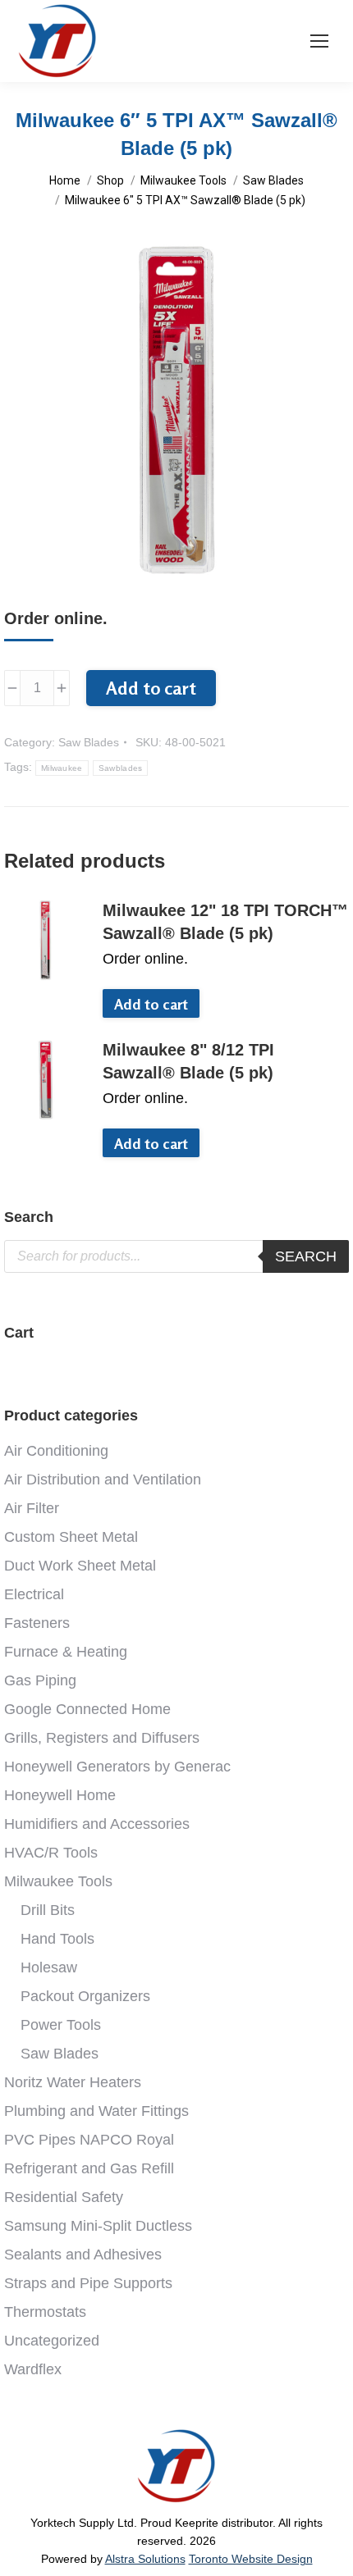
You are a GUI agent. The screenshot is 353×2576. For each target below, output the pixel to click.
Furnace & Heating (66, 1652)
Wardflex (33, 2369)
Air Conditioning (56, 1451)
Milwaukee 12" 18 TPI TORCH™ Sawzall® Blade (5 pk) (225, 922)
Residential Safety (64, 2197)
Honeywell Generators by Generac (117, 1767)
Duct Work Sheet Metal (80, 1566)
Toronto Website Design (251, 2559)
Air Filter (32, 1508)
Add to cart (151, 688)
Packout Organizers (85, 1996)
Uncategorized (52, 2341)
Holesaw (49, 1967)
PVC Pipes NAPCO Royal (89, 2140)
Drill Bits (48, 1910)
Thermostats (45, 2312)
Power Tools (61, 2025)
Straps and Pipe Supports (88, 2283)
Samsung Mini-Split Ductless (98, 2226)
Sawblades (121, 768)
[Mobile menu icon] (319, 41)
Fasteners (37, 1623)
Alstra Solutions (145, 2559)
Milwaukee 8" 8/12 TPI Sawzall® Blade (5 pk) (188, 1061)
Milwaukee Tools (58, 1881)
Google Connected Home (87, 1709)
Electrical (34, 1594)
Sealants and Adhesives (83, 2255)
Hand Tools (57, 1939)
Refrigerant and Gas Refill (89, 2168)
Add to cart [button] (151, 1004)
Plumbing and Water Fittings (96, 2111)
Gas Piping (40, 1680)
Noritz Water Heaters (73, 2082)
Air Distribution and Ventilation (103, 1479)
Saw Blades (89, 742)
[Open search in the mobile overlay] (176, 1256)
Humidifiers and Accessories (97, 1824)
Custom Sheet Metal (71, 1537)
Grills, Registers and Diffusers (102, 1738)
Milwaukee (62, 768)
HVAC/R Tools (51, 1853)
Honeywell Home (60, 1795)
